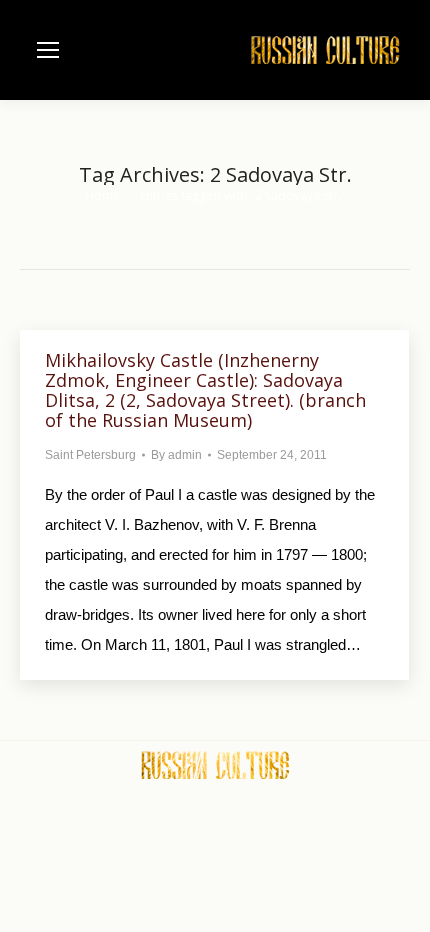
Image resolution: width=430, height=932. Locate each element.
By (176, 455)
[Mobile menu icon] (48, 50)
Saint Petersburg (90, 455)
